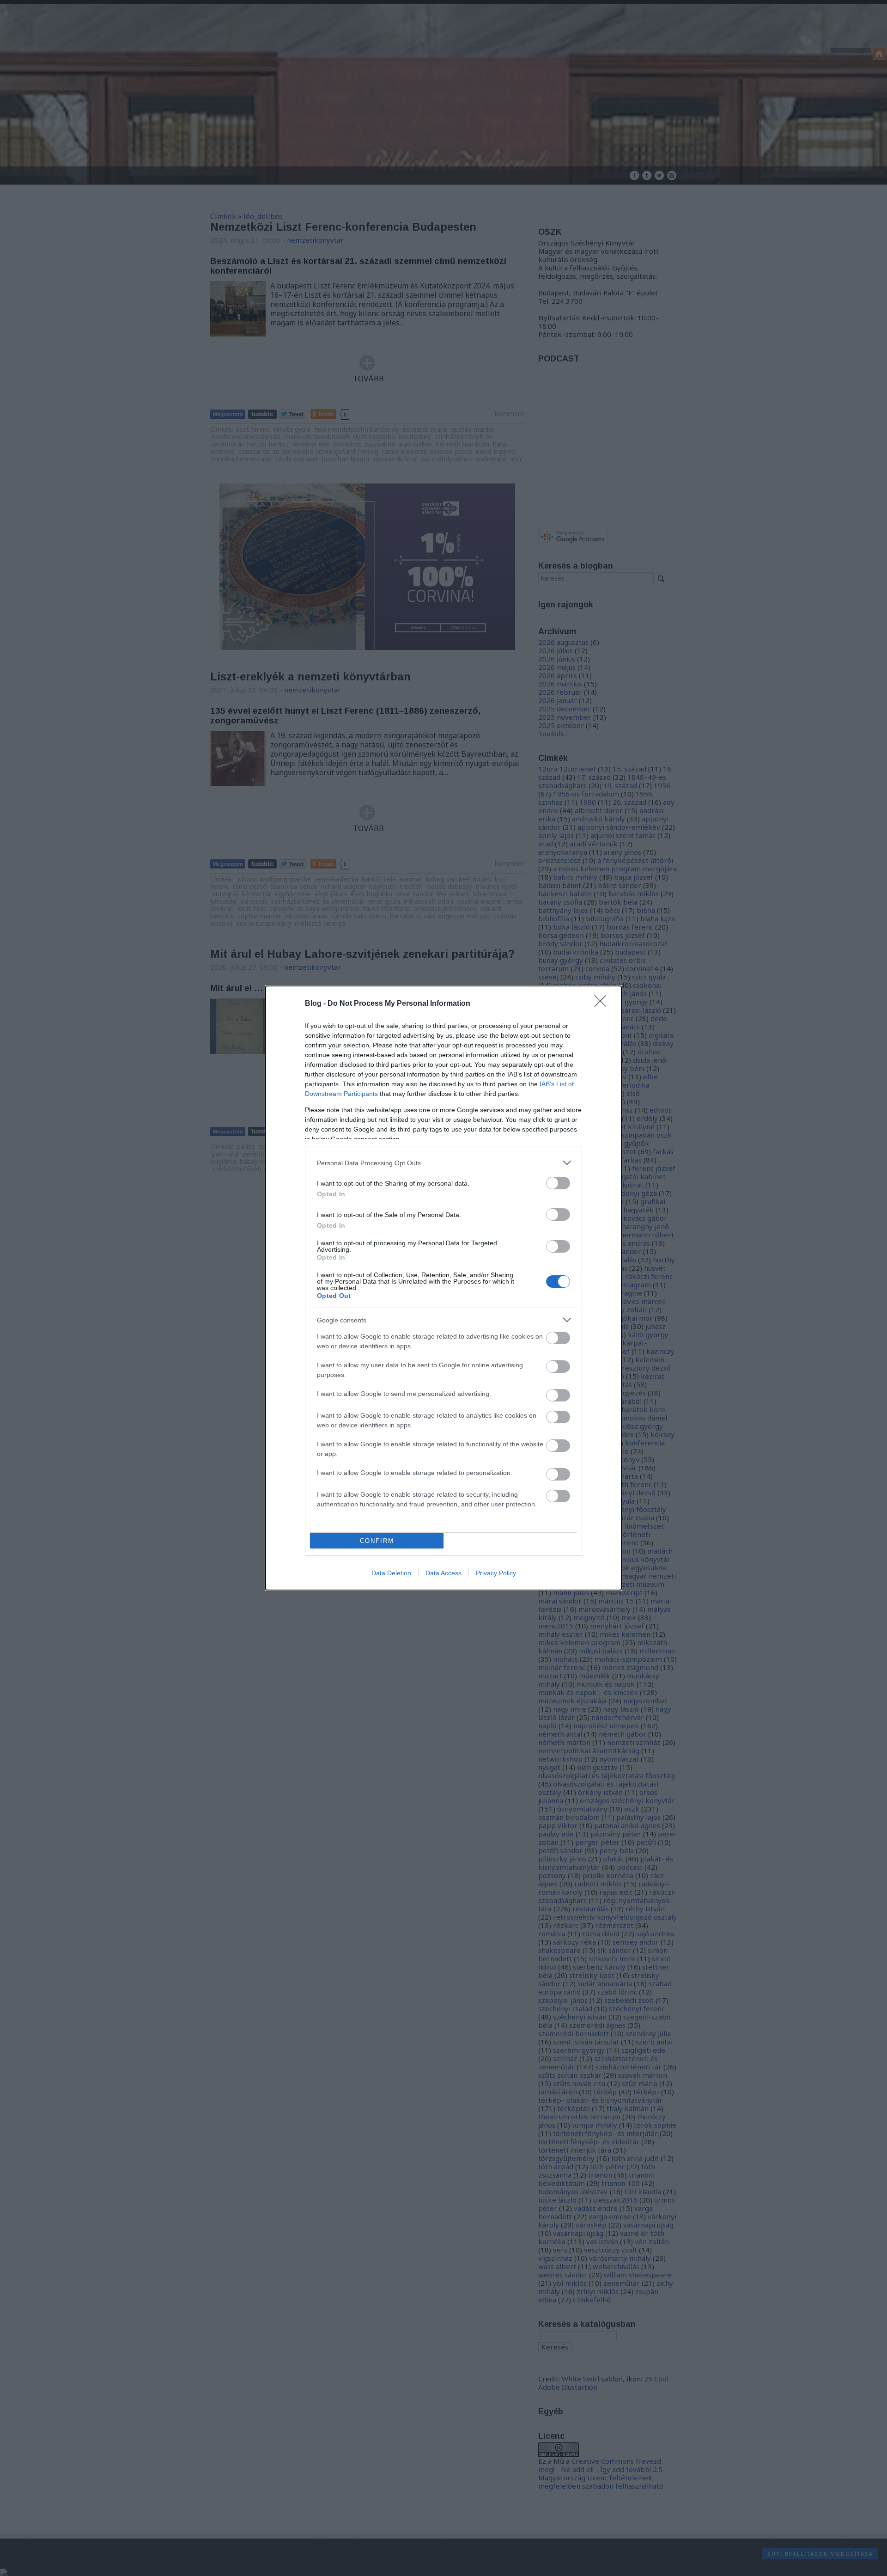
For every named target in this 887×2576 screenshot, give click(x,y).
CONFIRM (377, 1541)
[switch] (558, 1183)
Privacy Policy (496, 1573)
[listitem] (443, 1163)
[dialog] (443, 1288)
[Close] (603, 1004)
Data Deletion (391, 1573)
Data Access (443, 1573)
